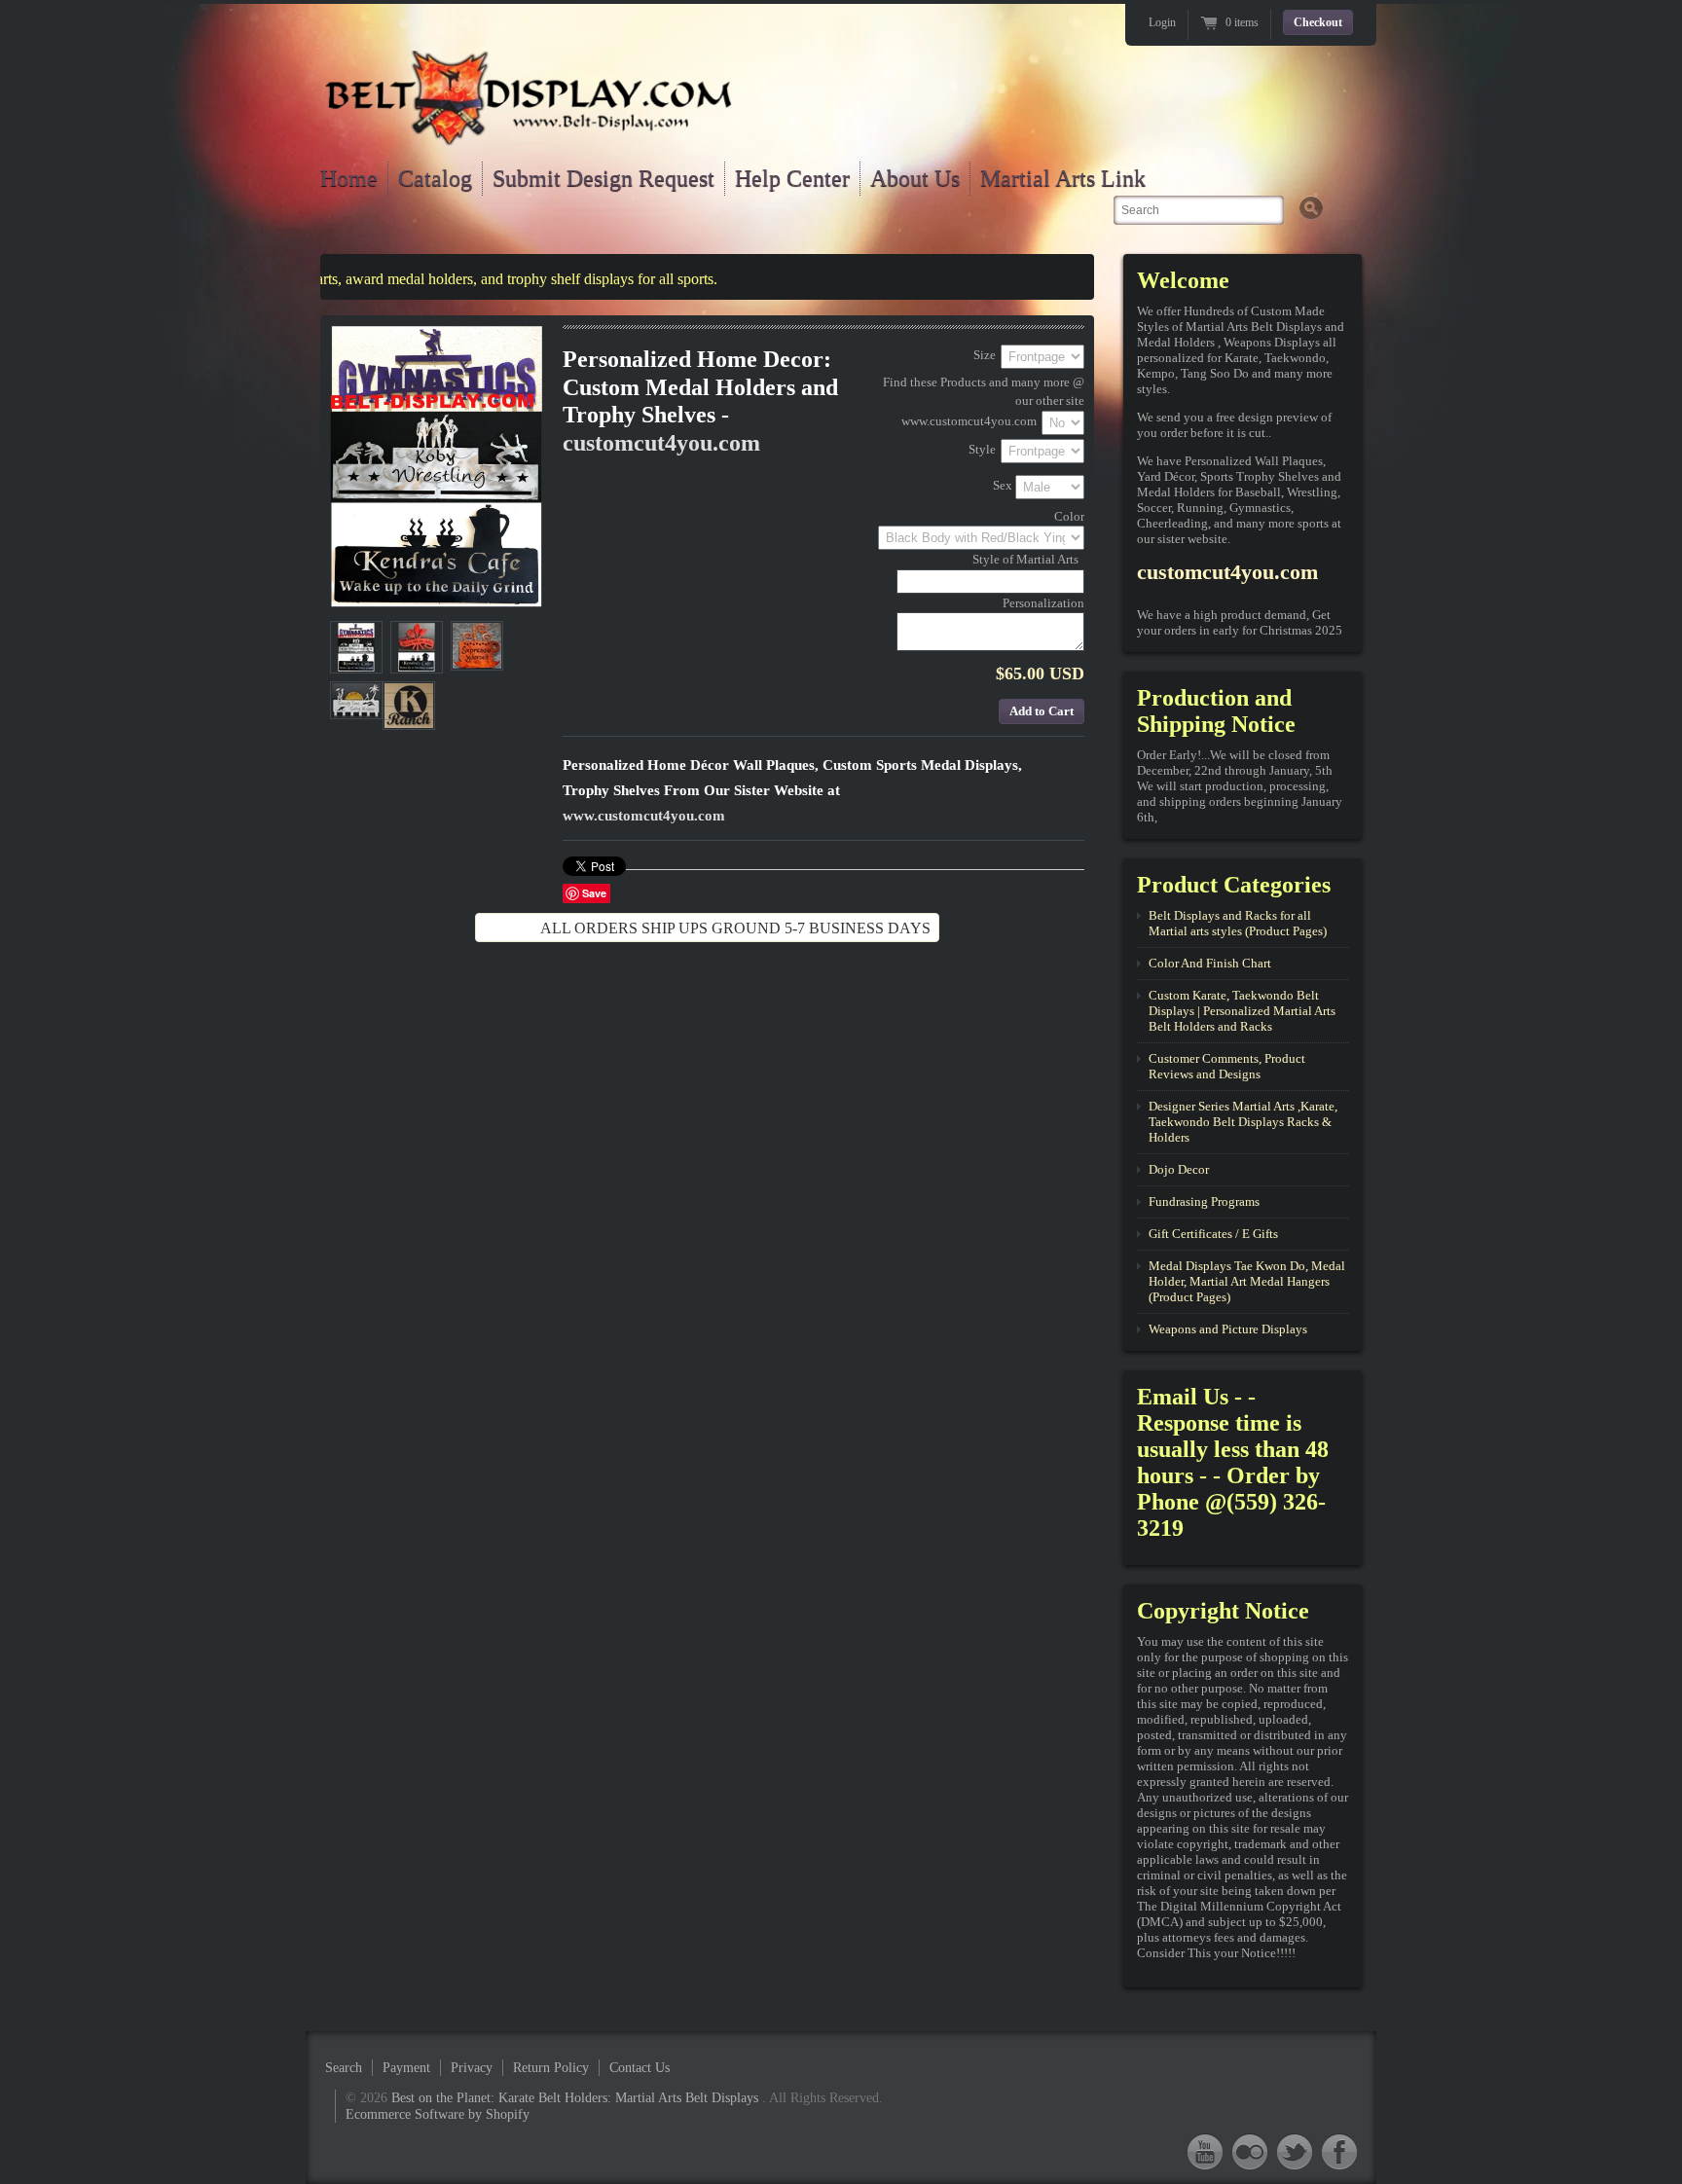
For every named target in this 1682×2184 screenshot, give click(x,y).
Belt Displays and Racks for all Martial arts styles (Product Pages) (1238, 923)
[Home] (530, 130)
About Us (915, 178)
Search (344, 2068)
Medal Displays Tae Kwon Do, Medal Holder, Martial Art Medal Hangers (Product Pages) (1247, 1281)
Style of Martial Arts (1025, 559)
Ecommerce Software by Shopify (438, 2114)
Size (985, 355)
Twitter (1295, 2151)
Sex (1003, 485)
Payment (406, 2068)
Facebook (1339, 2151)
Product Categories (1234, 885)
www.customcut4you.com (644, 815)
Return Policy (551, 2068)
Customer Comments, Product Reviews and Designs (1227, 1066)
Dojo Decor (1179, 1169)
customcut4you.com (661, 443)
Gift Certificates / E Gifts (1213, 1234)
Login (1162, 22)
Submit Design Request (603, 178)
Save (594, 893)
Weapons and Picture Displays (1228, 1329)
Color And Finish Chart (1210, 963)
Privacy (472, 2068)
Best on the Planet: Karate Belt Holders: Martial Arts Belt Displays (577, 2098)
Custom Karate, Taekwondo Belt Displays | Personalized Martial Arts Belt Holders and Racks (1242, 1011)
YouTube (1205, 2151)
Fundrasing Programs (1204, 1201)
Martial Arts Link (1063, 178)
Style (982, 449)
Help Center (792, 178)
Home (349, 178)
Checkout (1318, 22)
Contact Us (640, 2068)
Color (1069, 516)
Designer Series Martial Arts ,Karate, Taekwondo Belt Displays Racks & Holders (1243, 1122)
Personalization (1043, 603)
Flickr (1250, 2151)
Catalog (435, 178)
